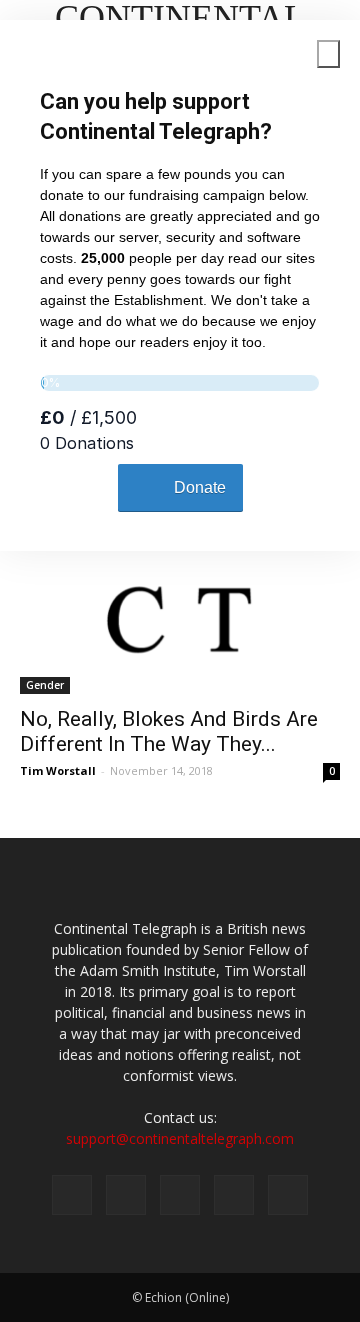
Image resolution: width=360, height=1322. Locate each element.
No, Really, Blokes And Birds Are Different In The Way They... (169, 731)
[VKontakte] (234, 1195)
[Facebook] (72, 1195)
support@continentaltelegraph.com (180, 1138)
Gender (45, 685)
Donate (200, 487)
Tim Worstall (58, 770)
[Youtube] (288, 1195)
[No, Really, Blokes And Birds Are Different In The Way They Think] (180, 615)
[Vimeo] (180, 1195)
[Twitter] (126, 1195)
